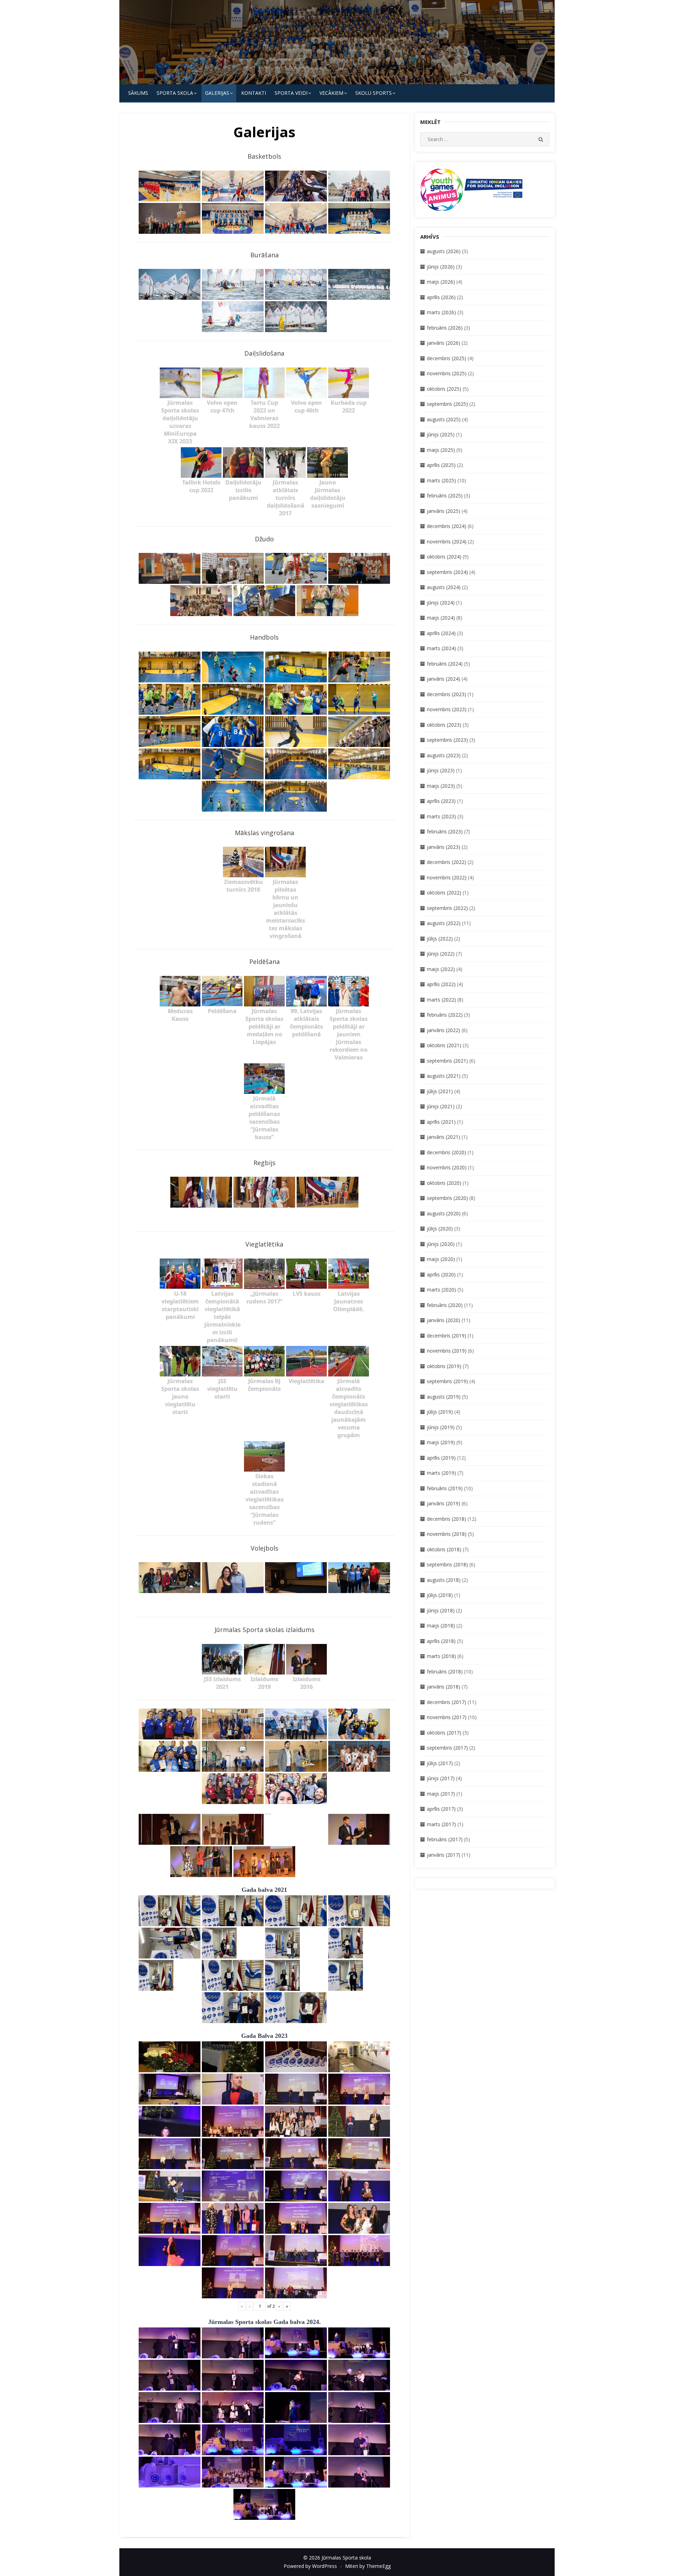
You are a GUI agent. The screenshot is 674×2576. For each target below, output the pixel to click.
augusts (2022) (444, 923)
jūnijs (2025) (441, 434)
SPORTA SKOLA (175, 93)
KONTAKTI (254, 93)
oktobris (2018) (444, 1549)
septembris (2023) (447, 740)
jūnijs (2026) (441, 267)
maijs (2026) (441, 282)
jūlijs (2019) (440, 1412)
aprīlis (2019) (441, 1458)
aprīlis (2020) (441, 1274)
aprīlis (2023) (441, 801)
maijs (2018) (441, 1626)
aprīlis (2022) (441, 984)
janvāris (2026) (444, 343)
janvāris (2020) (444, 1320)
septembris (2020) (447, 1198)
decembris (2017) (447, 1702)
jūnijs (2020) (441, 1244)
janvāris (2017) (444, 1855)
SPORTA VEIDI (291, 93)
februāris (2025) (445, 496)
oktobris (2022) (444, 893)
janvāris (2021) (444, 1137)
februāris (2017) (445, 1839)
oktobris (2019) (444, 1366)
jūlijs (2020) (440, 1228)
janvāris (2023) (444, 847)
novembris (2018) (447, 1534)
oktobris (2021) (444, 1045)
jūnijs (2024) (441, 603)
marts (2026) (441, 312)
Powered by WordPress (310, 2566)
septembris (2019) (447, 1381)
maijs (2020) (441, 1259)
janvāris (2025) (444, 511)
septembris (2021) (447, 1061)
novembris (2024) (447, 541)
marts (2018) (441, 1656)
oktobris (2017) (444, 1733)
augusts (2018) (444, 1580)
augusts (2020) (444, 1213)
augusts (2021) (444, 1076)
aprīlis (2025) (441, 465)
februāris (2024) (445, 664)
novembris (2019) (447, 1351)
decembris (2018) (447, 1519)
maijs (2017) (441, 1794)
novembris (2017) (447, 1717)
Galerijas (217, 93)
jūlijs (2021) (440, 1091)
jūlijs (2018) (440, 1595)
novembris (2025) (447, 373)
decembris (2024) (447, 526)
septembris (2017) (447, 1748)
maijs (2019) (441, 1442)
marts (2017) (441, 1824)
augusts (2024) (444, 587)
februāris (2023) (445, 831)
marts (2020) (441, 1290)
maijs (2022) (441, 969)
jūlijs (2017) (440, 1763)
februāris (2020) (445, 1305)
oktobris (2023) (444, 725)
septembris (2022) (447, 908)
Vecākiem (331, 93)
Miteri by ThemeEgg (368, 2566)
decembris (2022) (447, 862)
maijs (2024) (441, 618)
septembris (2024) (447, 572)
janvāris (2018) (444, 1687)
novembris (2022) (447, 877)
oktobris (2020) (444, 1183)
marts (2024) (441, 648)
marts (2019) (441, 1473)
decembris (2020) (447, 1152)
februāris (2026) (445, 328)
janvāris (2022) (444, 1030)
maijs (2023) (441, 786)
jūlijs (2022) (440, 939)
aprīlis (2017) (441, 1809)
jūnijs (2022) (441, 954)
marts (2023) (441, 816)
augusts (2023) (444, 755)
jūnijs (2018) (441, 1610)
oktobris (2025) (444, 389)
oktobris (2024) (444, 557)
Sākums (138, 93)
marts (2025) (441, 480)
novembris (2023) (447, 709)
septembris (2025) (447, 404)
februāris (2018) (445, 1672)
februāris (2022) (445, 1015)
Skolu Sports (374, 93)
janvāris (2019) (444, 1503)
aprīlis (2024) (441, 633)
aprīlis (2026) (441, 297)
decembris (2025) (447, 358)
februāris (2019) (445, 1488)
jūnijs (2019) (441, 1427)
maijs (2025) (441, 450)
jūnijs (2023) (441, 770)
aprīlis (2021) (441, 1122)
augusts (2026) (444, 251)
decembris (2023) (447, 694)
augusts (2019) (444, 1397)
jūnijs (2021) (441, 1106)
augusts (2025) (444, 419)
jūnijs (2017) (441, 1778)
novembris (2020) (447, 1167)
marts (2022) (441, 1000)
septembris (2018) (447, 1564)
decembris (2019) (447, 1336)
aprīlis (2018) (441, 1641)
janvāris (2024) (444, 679)
